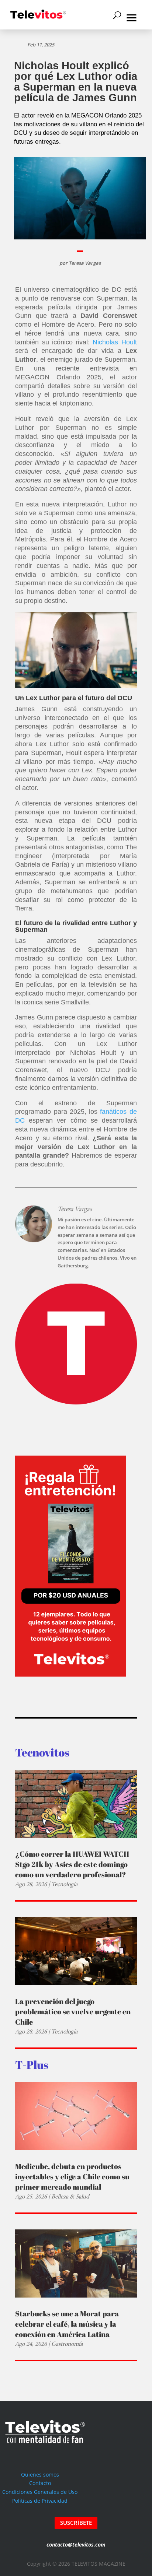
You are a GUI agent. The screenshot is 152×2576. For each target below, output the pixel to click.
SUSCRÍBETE (76, 2523)
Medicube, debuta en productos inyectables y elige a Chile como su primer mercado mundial (72, 2177)
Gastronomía (67, 2344)
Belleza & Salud (70, 2196)
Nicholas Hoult (115, 342)
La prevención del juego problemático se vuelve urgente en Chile (73, 2012)
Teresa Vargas (85, 263)
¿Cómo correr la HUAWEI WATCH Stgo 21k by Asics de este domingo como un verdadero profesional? (72, 1864)
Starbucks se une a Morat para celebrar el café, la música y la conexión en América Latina (67, 2324)
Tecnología (64, 1884)
